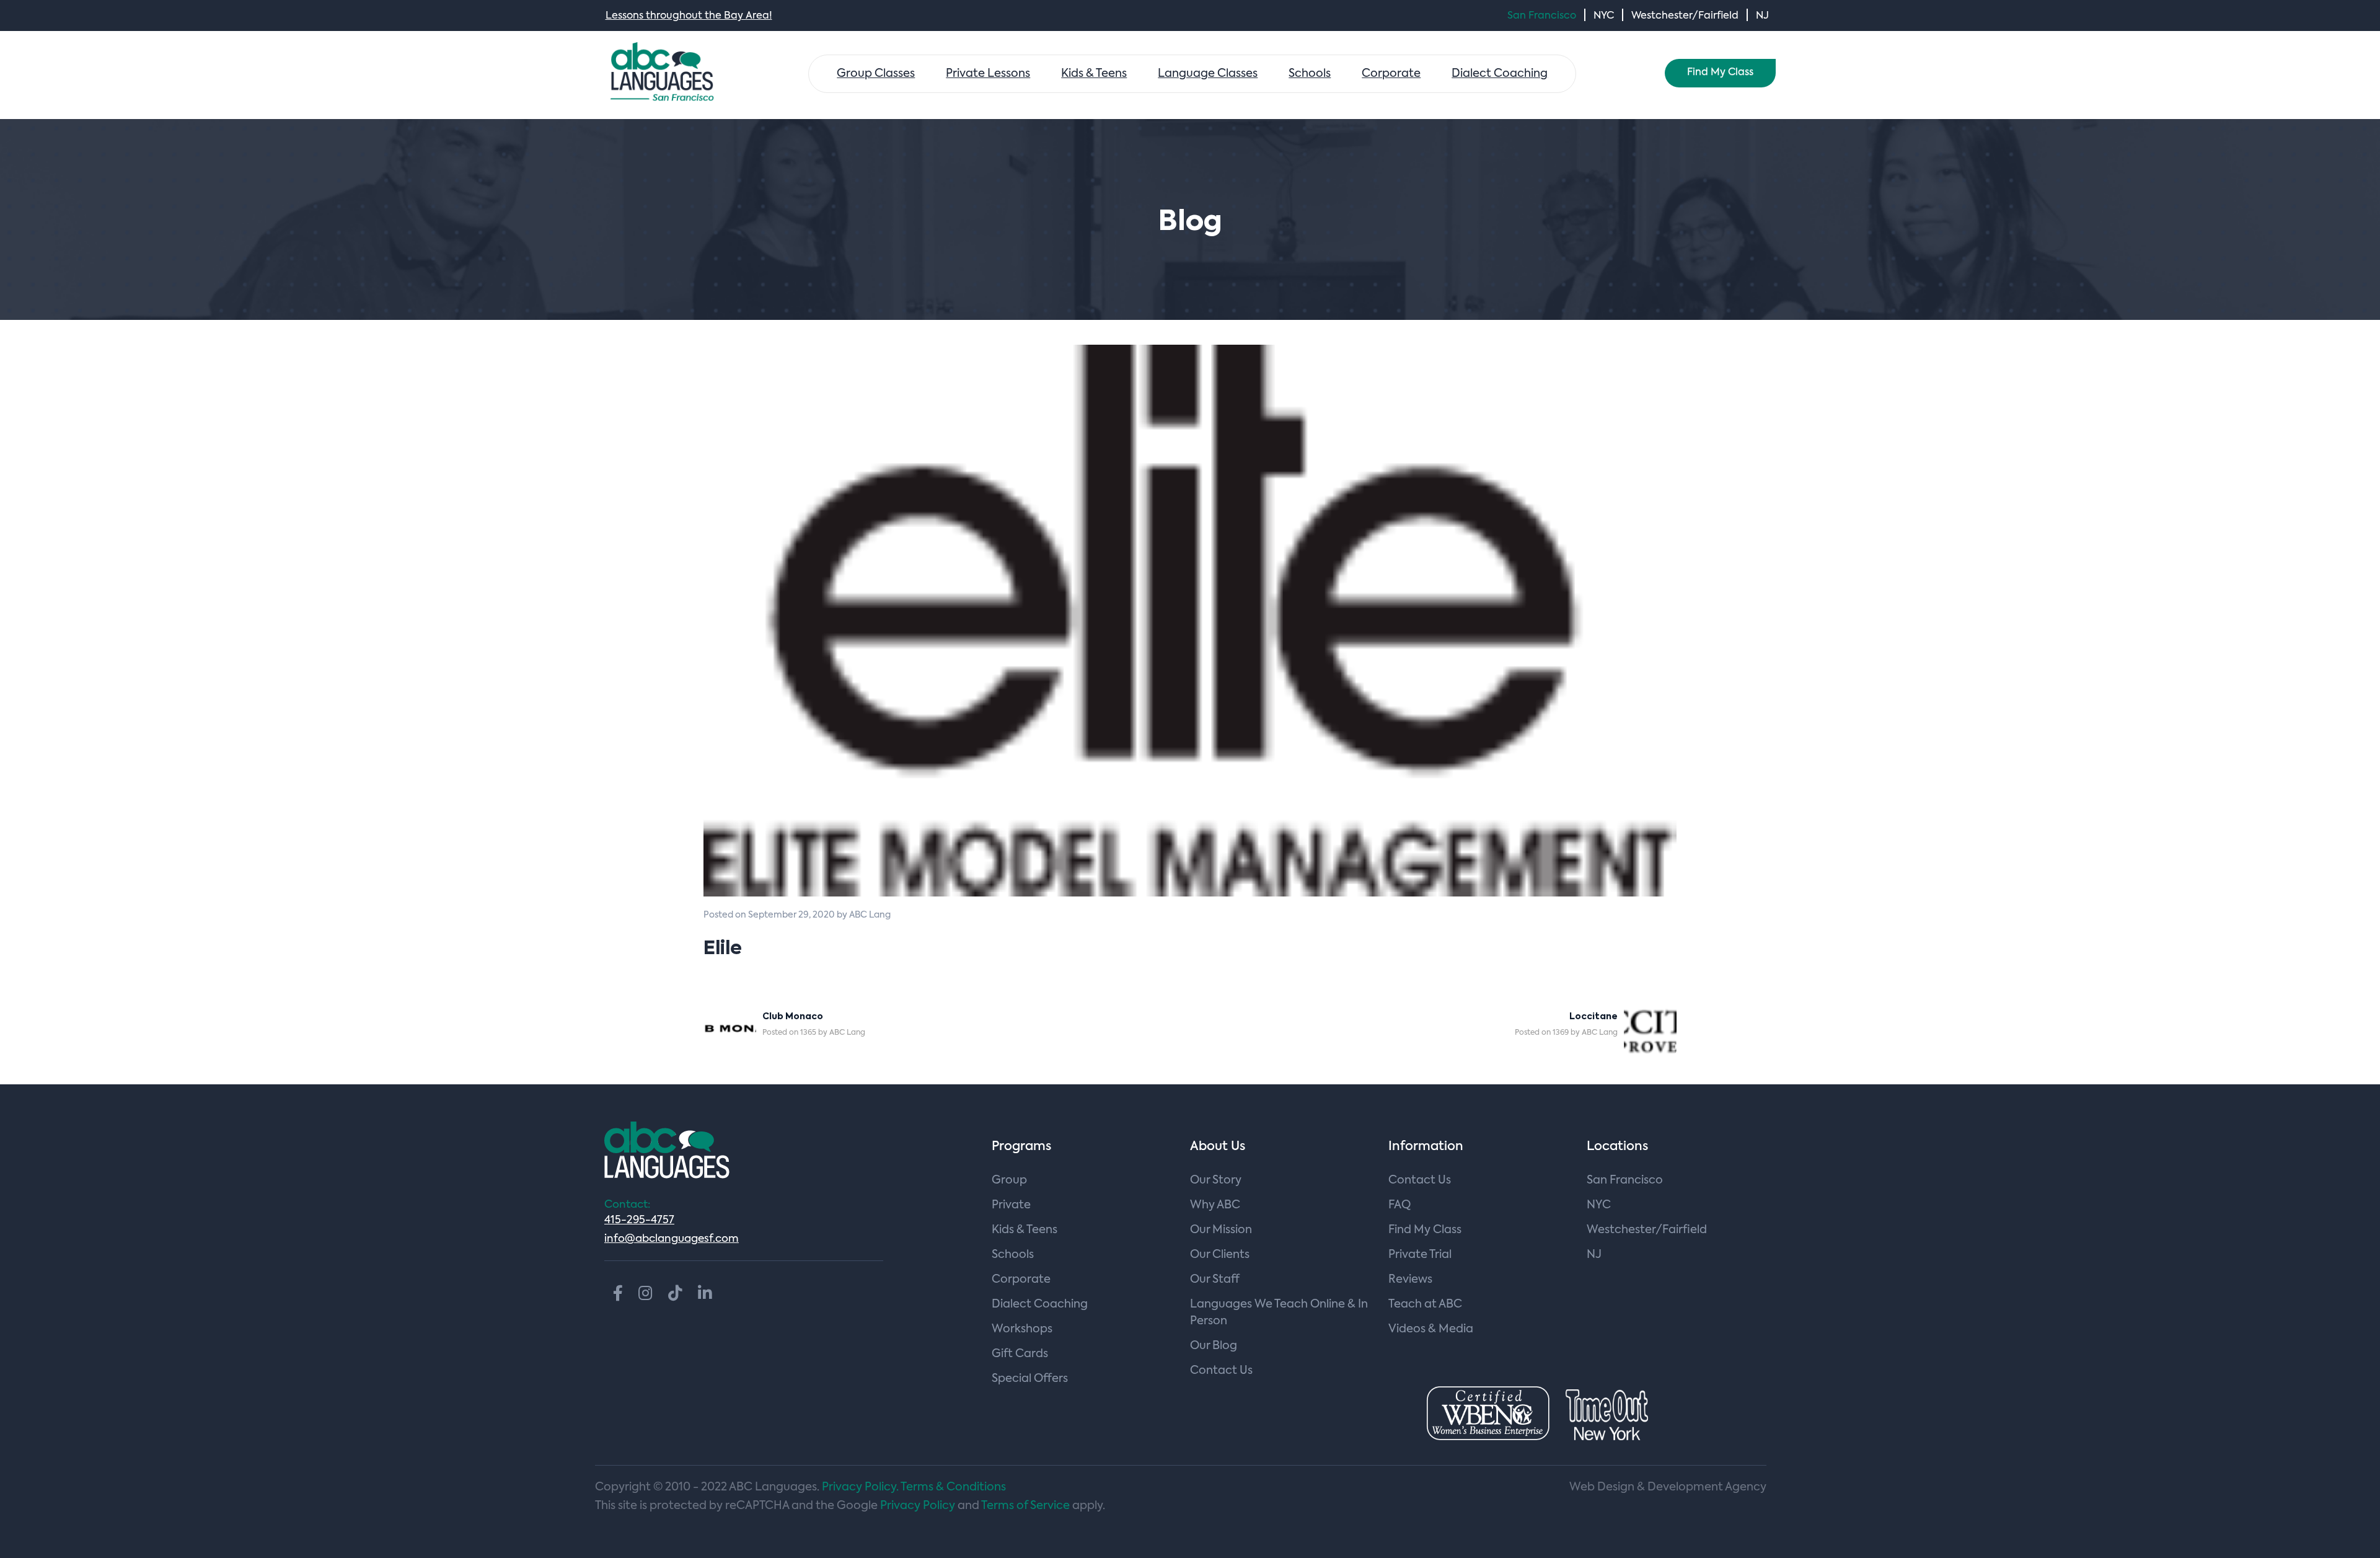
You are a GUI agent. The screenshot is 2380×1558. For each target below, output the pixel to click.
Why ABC (1215, 1205)
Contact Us (1221, 1371)
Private (1011, 1205)
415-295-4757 (639, 1220)
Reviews (1410, 1280)
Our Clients (1220, 1255)
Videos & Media (1431, 1329)
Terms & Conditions (953, 1487)
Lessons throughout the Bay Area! (689, 16)
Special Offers (1030, 1379)
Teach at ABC (1425, 1304)
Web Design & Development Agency (1668, 1487)
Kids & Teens (1094, 74)
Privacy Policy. (860, 1487)
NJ (1762, 16)
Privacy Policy (918, 1506)
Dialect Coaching (1500, 74)
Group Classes (876, 74)
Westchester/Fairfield (1685, 16)
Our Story (1216, 1180)
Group (1009, 1180)
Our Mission (1221, 1230)
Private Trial (1420, 1255)
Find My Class (1720, 73)
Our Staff (1215, 1280)
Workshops (1022, 1329)
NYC (1604, 16)
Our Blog (1214, 1346)
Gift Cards (1020, 1354)
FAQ (1399, 1205)
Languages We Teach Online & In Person (1279, 1313)
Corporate (1391, 74)
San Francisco (1542, 16)
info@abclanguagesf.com (672, 1239)
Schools (1310, 74)
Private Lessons (988, 74)
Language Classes (1208, 74)
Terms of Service (1025, 1506)
